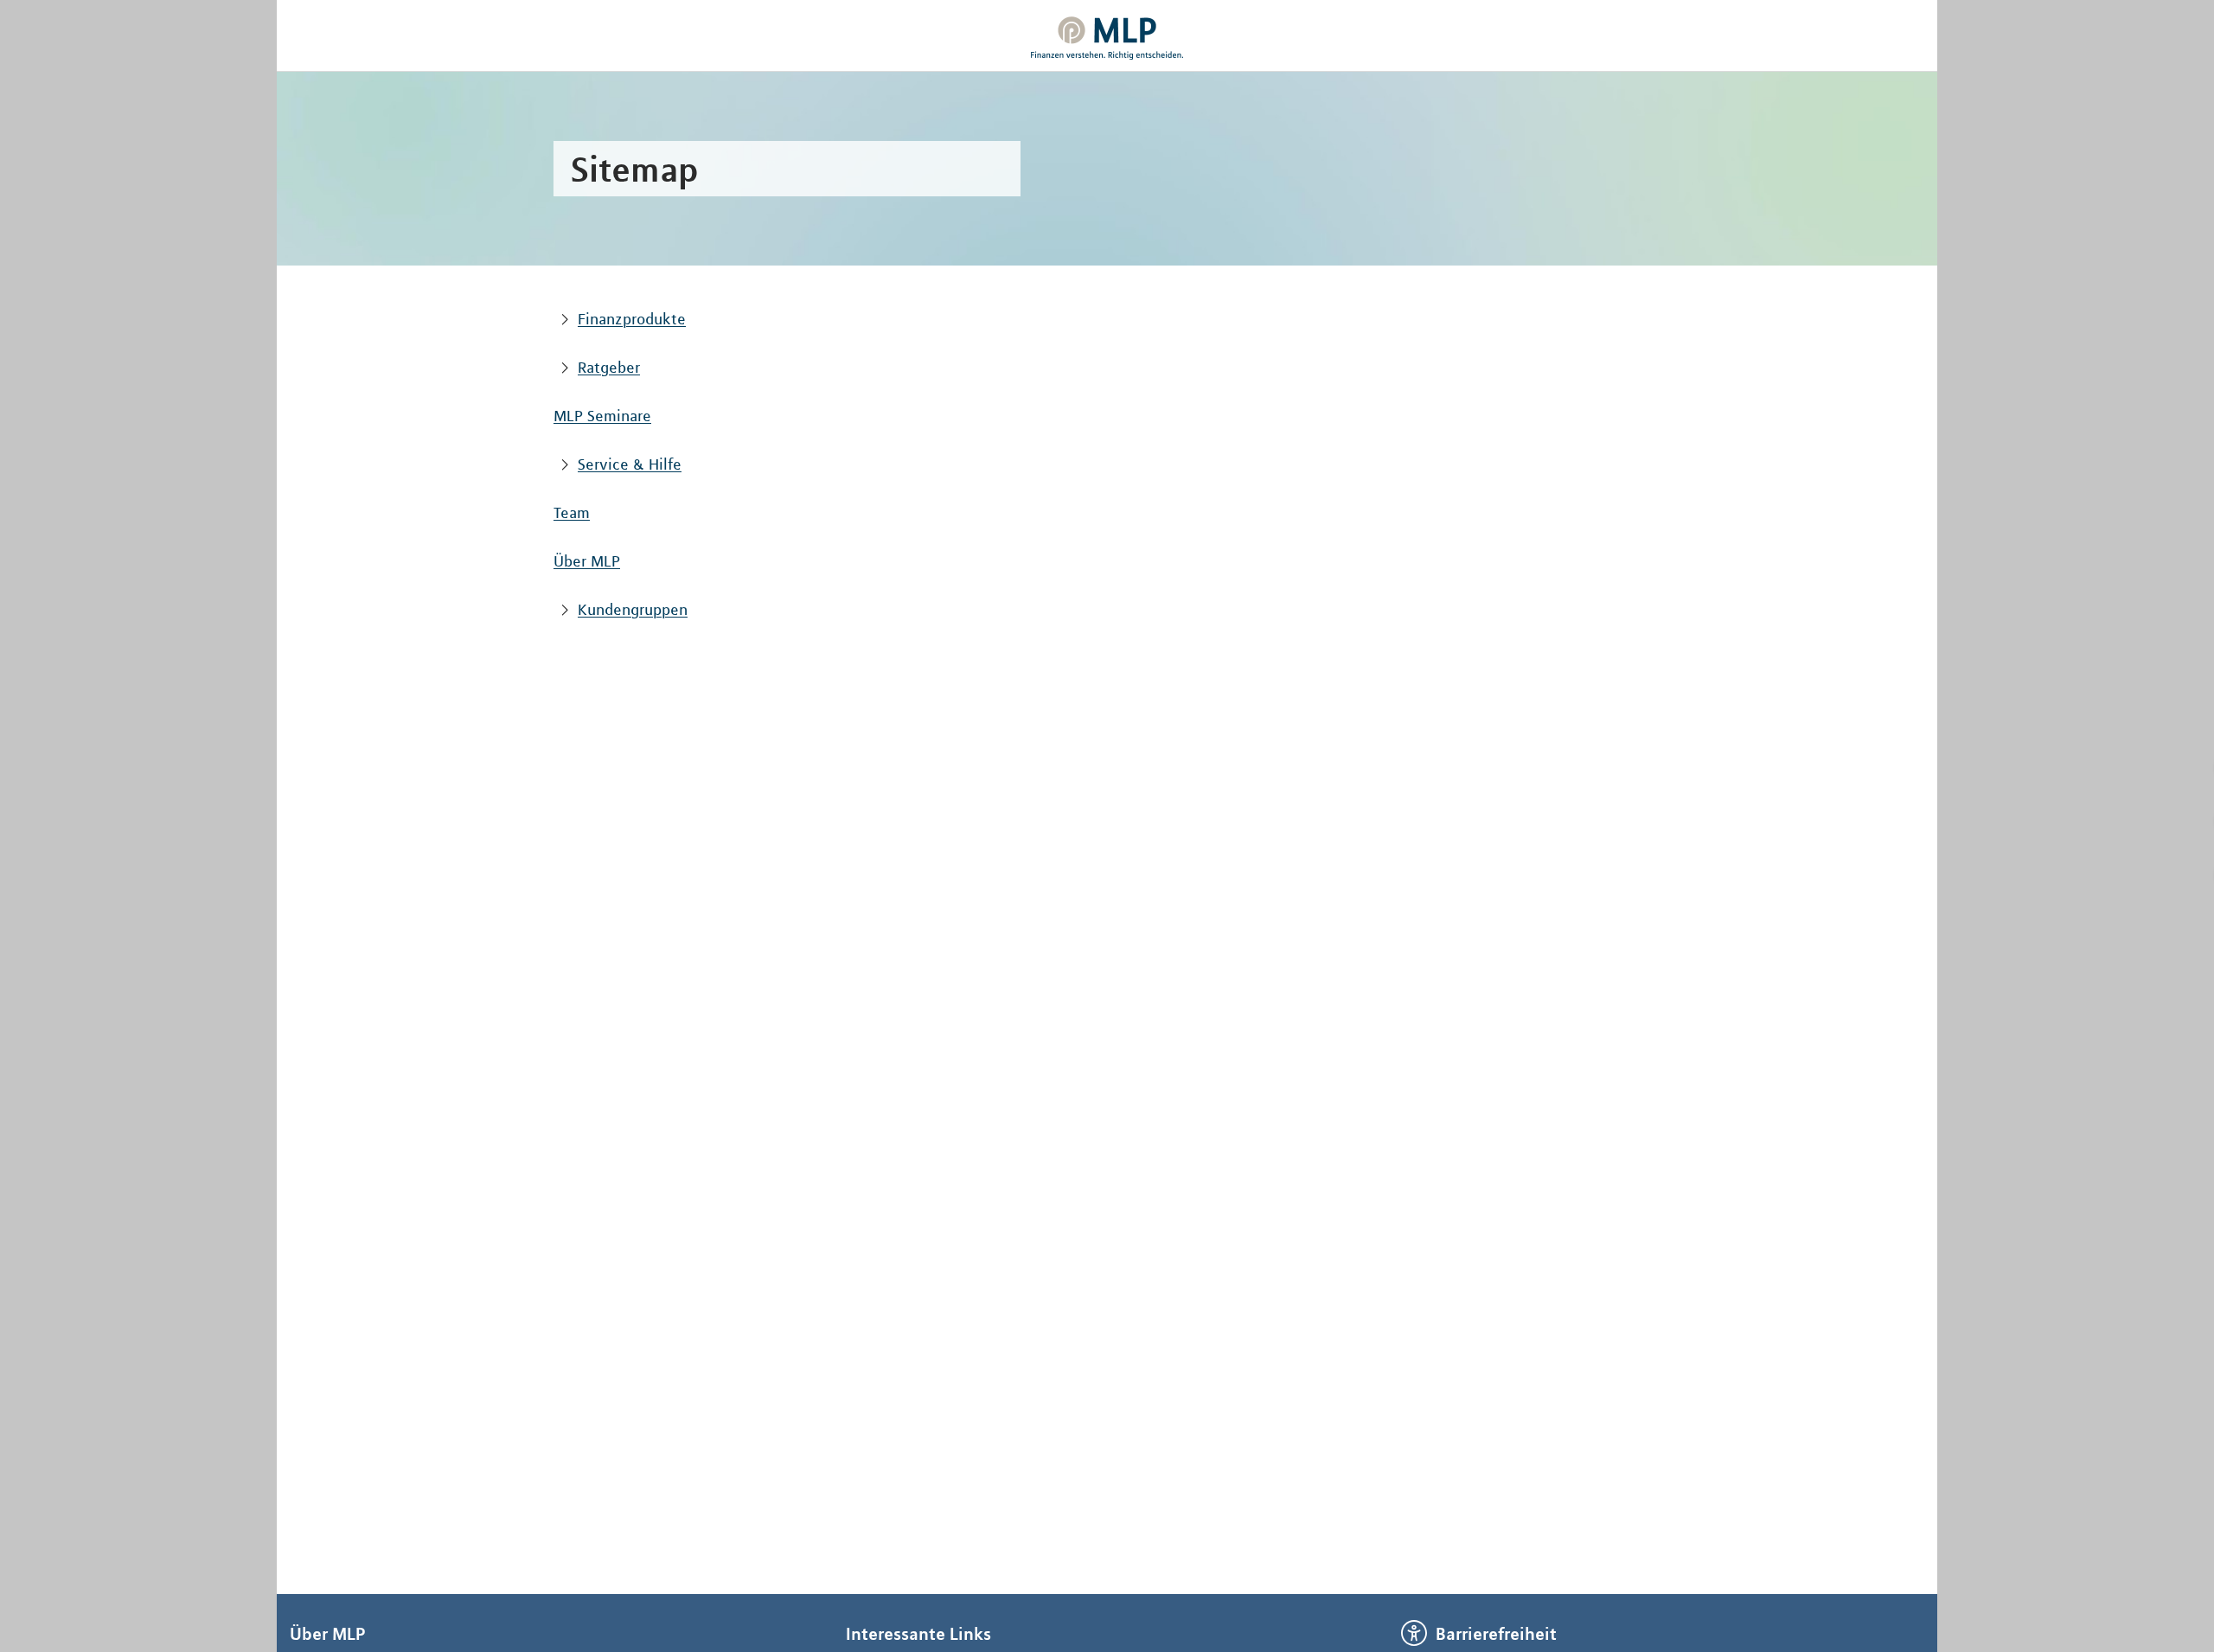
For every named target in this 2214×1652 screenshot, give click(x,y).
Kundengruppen (633, 610)
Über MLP (587, 561)
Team (572, 513)
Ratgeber (609, 368)
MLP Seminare (602, 416)
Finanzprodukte (632, 319)
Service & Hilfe (630, 464)
